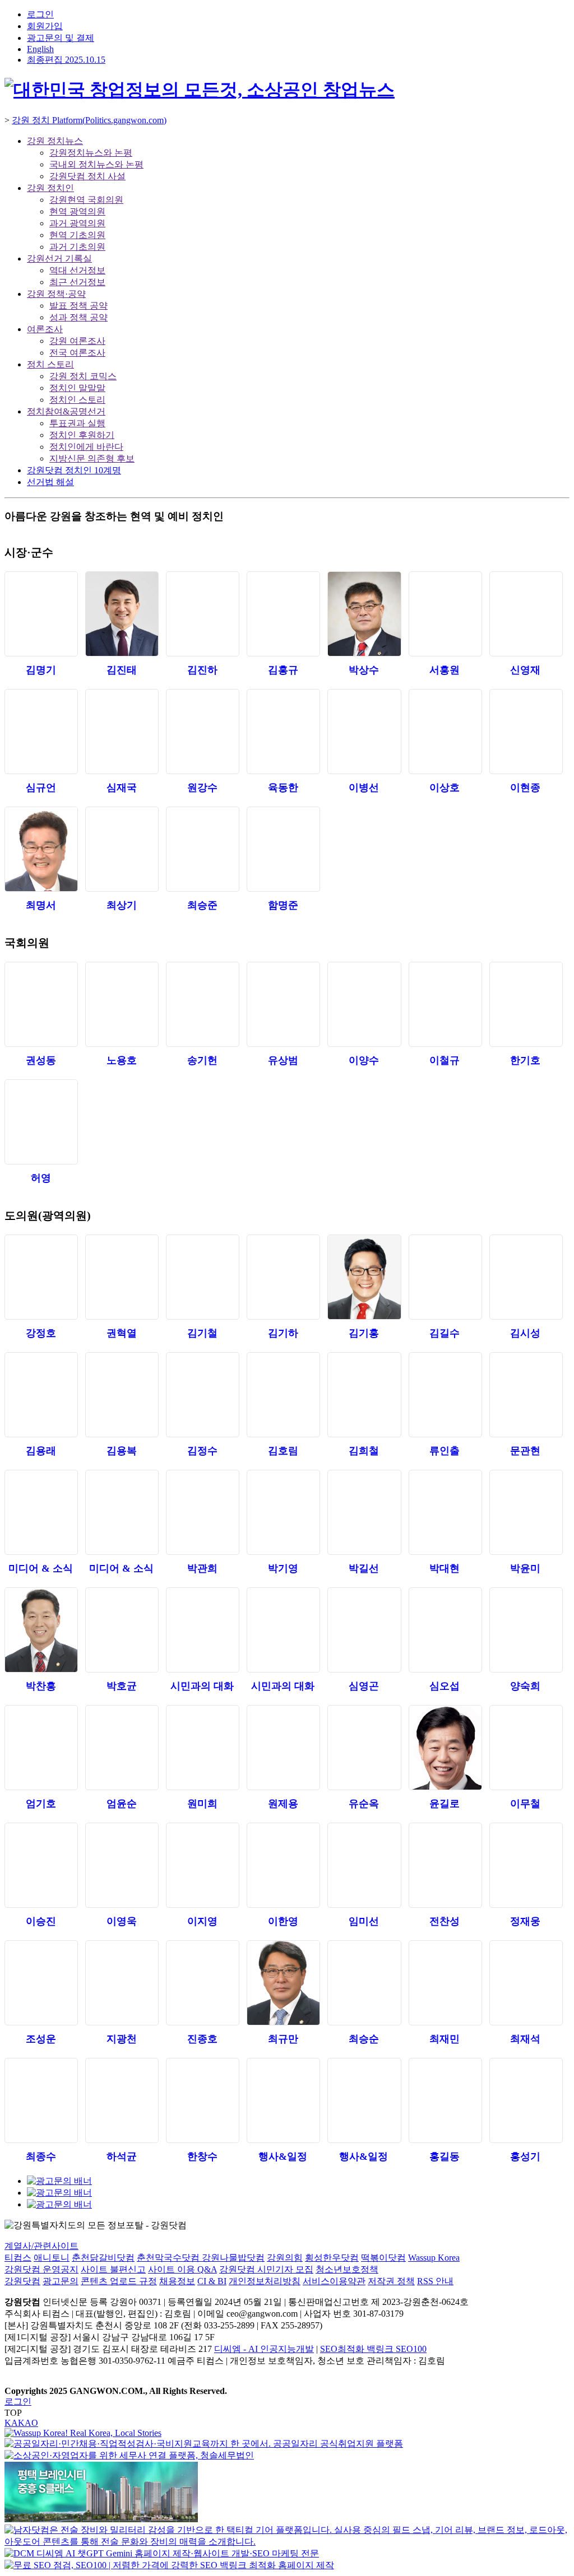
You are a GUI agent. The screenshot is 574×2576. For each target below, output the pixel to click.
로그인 (40, 14)
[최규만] (283, 1983)
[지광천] (121, 1983)
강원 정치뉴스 (55, 141)
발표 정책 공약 (78, 306)
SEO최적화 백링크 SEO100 (373, 2349)
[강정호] (41, 1277)
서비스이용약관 (334, 2281)
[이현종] (526, 732)
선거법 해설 (50, 482)
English (40, 49)
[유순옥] (364, 1748)
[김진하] (202, 614)
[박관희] (202, 1512)
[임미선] (364, 1865)
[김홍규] (283, 614)
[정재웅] (526, 1865)
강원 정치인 (50, 188)
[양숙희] (526, 1630)
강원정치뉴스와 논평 (91, 153)
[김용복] (121, 1395)
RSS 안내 (435, 2281)
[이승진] (41, 1865)
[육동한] (283, 732)
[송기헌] (202, 1004)
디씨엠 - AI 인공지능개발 (264, 2349)
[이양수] (364, 1004)
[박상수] (364, 614)
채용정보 (177, 2281)
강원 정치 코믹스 (83, 376)
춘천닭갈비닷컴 (103, 2258)
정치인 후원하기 (82, 435)
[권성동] (41, 1004)
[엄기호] (41, 1748)
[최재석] (526, 1983)
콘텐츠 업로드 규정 (119, 2281)
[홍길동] (445, 2100)
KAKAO (21, 2423)
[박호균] (121, 1630)
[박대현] (445, 1512)
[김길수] (445, 1277)
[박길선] (364, 1512)
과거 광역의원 (77, 223)
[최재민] (445, 1983)
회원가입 (45, 26)
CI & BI (212, 2281)
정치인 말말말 (77, 388)
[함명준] (283, 849)
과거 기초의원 (77, 247)
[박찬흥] (41, 1630)
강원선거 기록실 (59, 258)
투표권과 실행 (77, 423)
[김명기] (41, 614)
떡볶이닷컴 (383, 2258)
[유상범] (283, 1004)
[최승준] (202, 849)
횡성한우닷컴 (332, 2258)
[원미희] (202, 1748)
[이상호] (445, 732)
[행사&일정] (283, 2100)
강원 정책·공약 (56, 294)
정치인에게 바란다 (86, 447)
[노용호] (121, 1004)
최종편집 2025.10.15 (66, 60)
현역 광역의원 (77, 211)
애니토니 (52, 2258)
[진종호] (202, 1983)
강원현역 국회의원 (86, 200)
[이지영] (202, 1865)
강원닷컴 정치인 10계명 (74, 470)
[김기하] (283, 1277)
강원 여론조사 (77, 341)
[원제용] (283, 1748)
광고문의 (61, 2281)
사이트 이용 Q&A (182, 2269)
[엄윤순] (121, 1748)
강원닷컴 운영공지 (41, 2269)
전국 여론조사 (77, 353)
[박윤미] (526, 1512)
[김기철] (202, 1277)
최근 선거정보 (77, 282)
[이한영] (283, 1865)
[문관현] (526, 1395)
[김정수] (202, 1395)
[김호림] (283, 1395)
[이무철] (526, 1748)
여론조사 (45, 329)
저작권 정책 (391, 2281)
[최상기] (121, 849)
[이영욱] (121, 1865)
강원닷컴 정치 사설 (87, 176)
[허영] (41, 1122)
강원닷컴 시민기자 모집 (266, 2269)
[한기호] (526, 1004)
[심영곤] (364, 1630)
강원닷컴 (22, 2281)
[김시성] (526, 1277)
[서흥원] (445, 614)
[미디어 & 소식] (41, 1512)
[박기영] (283, 1512)
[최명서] (41, 849)
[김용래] (41, 1395)
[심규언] (41, 732)
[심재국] (121, 732)
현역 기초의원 (77, 235)
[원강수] (202, 732)
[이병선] (364, 732)
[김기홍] (364, 1277)
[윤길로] (445, 1748)
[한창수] (202, 2100)
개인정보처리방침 (265, 2281)
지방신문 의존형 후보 (92, 458)
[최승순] (364, 1983)
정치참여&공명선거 (66, 411)
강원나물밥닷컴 (233, 2258)
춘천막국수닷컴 (169, 2258)
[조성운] (41, 1983)
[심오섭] (445, 1630)
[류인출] (445, 1395)
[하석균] (121, 2100)
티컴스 (18, 2258)
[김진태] (121, 614)
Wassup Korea (434, 2258)
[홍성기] (526, 2100)
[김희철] (364, 1395)
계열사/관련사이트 (41, 2246)
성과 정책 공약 (78, 317)
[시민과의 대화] (202, 1630)
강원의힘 (285, 2258)
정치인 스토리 (77, 400)
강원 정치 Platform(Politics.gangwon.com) (89, 120)
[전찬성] (445, 1865)
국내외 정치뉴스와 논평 (96, 164)
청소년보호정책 (347, 2269)
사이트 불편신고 (113, 2269)
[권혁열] (121, 1277)
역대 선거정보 (77, 270)
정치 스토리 (50, 364)
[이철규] (445, 1004)
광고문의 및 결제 (61, 38)
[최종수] (41, 2100)
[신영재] (526, 614)
